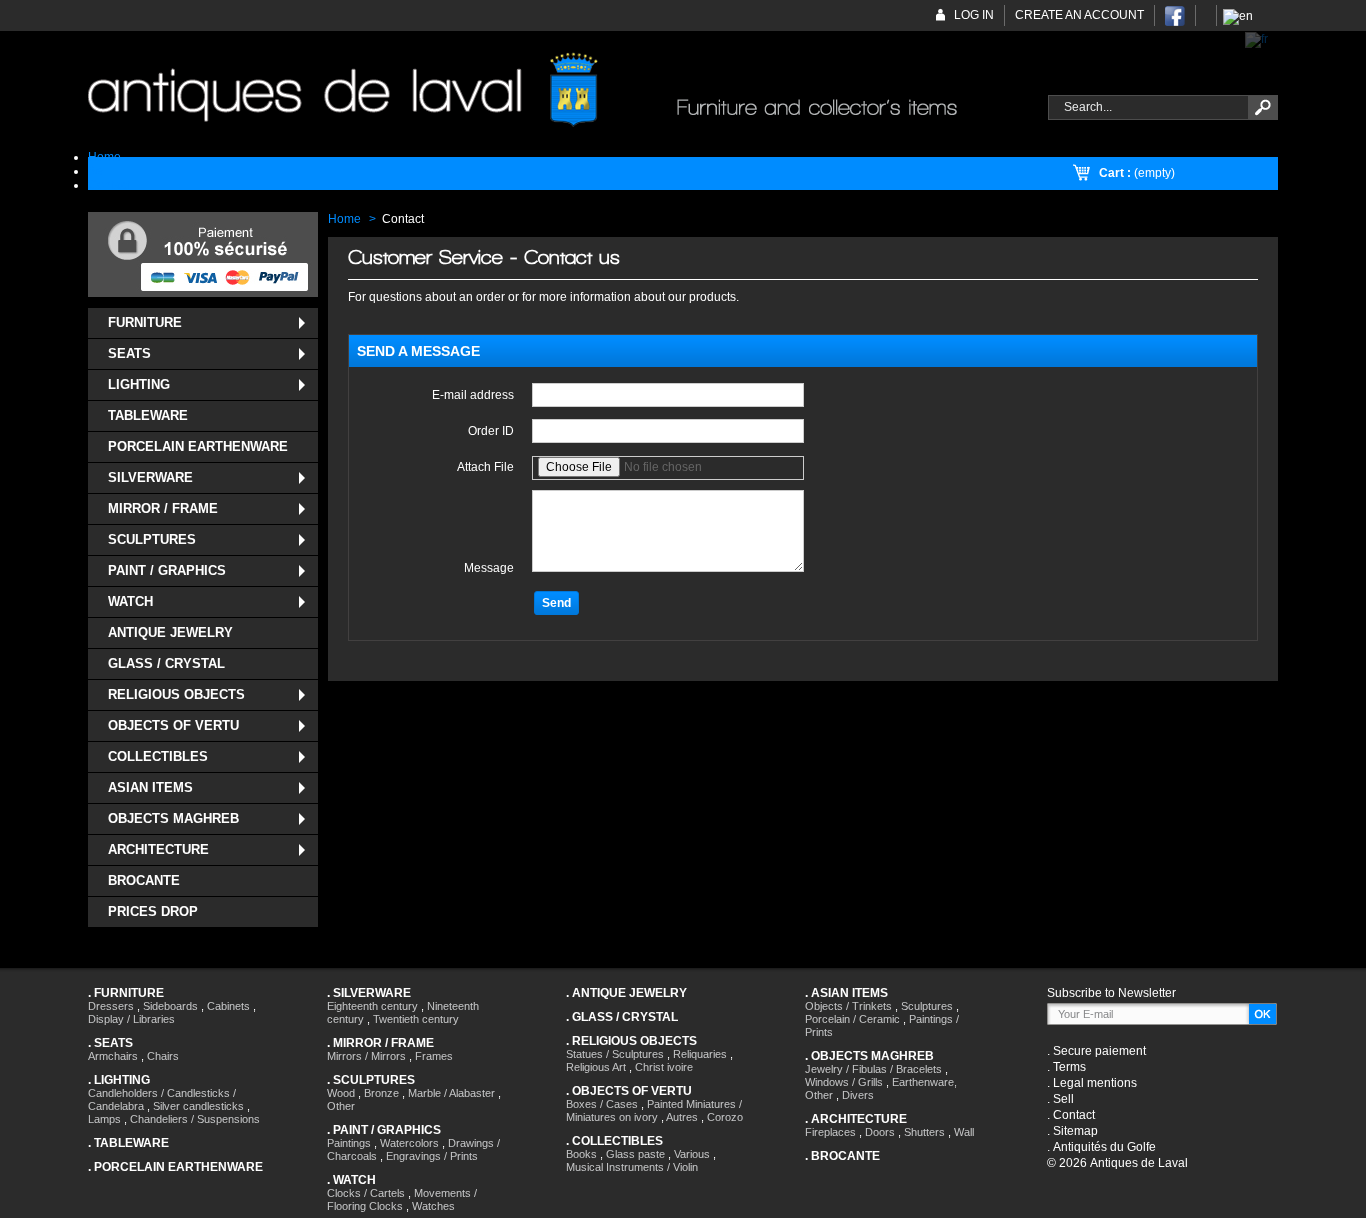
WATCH (130, 601)
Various (692, 1154)
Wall (964, 1132)
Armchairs (113, 1056)
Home (344, 219)
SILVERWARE (150, 477)
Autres (682, 1117)
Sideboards (170, 1006)
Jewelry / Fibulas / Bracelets (873, 1069)
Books (581, 1154)
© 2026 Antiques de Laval (1117, 1163)
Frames (434, 1056)
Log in (974, 15)
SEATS (129, 353)
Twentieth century (416, 1019)
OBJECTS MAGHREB (173, 818)
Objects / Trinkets (848, 1006)
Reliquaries (700, 1054)
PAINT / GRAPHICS (167, 570)
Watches (433, 1206)
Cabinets (228, 1006)
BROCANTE (144, 880)
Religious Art (596, 1067)
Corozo (725, 1117)
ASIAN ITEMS (150, 787)
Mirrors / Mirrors (366, 1056)
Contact (1074, 1115)
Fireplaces (830, 1132)
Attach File (485, 467)
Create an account (1079, 15)
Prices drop (153, 911)
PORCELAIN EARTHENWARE (198, 446)
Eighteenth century (372, 1006)
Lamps (104, 1119)
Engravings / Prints (432, 1156)
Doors (880, 1132)
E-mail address (473, 395)
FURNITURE (145, 322)
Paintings (349, 1143)
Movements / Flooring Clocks (402, 1199)
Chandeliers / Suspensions (195, 1119)
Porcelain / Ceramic (852, 1019)
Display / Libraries (131, 1019)
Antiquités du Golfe (1104, 1147)
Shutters (924, 1132)
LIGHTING (139, 384)
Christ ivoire (664, 1067)
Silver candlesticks (198, 1106)
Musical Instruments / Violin (632, 1167)
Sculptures (927, 1006)
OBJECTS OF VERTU (173, 725)
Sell (1063, 1099)
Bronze (381, 1093)
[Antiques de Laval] (556, 90)
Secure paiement (1099, 1051)
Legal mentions (1095, 1083)
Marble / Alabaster (451, 1093)
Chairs (163, 1056)
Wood (341, 1093)
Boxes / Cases (602, 1104)
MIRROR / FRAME (163, 508)
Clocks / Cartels (366, 1193)
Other (341, 1106)
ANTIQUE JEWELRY (170, 632)
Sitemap (1075, 1131)
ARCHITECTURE (158, 849)
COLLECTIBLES (158, 756)
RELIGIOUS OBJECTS (176, 694)
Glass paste (635, 1154)
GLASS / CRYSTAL (166, 663)
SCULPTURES (152, 539)
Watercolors (409, 1143)
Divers (858, 1095)
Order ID (491, 431)
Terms (1069, 1067)
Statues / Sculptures (615, 1054)
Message (489, 568)
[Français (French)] (1256, 39)
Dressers (111, 1006)
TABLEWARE (148, 415)
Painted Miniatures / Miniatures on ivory (654, 1110)
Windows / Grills (844, 1082)
